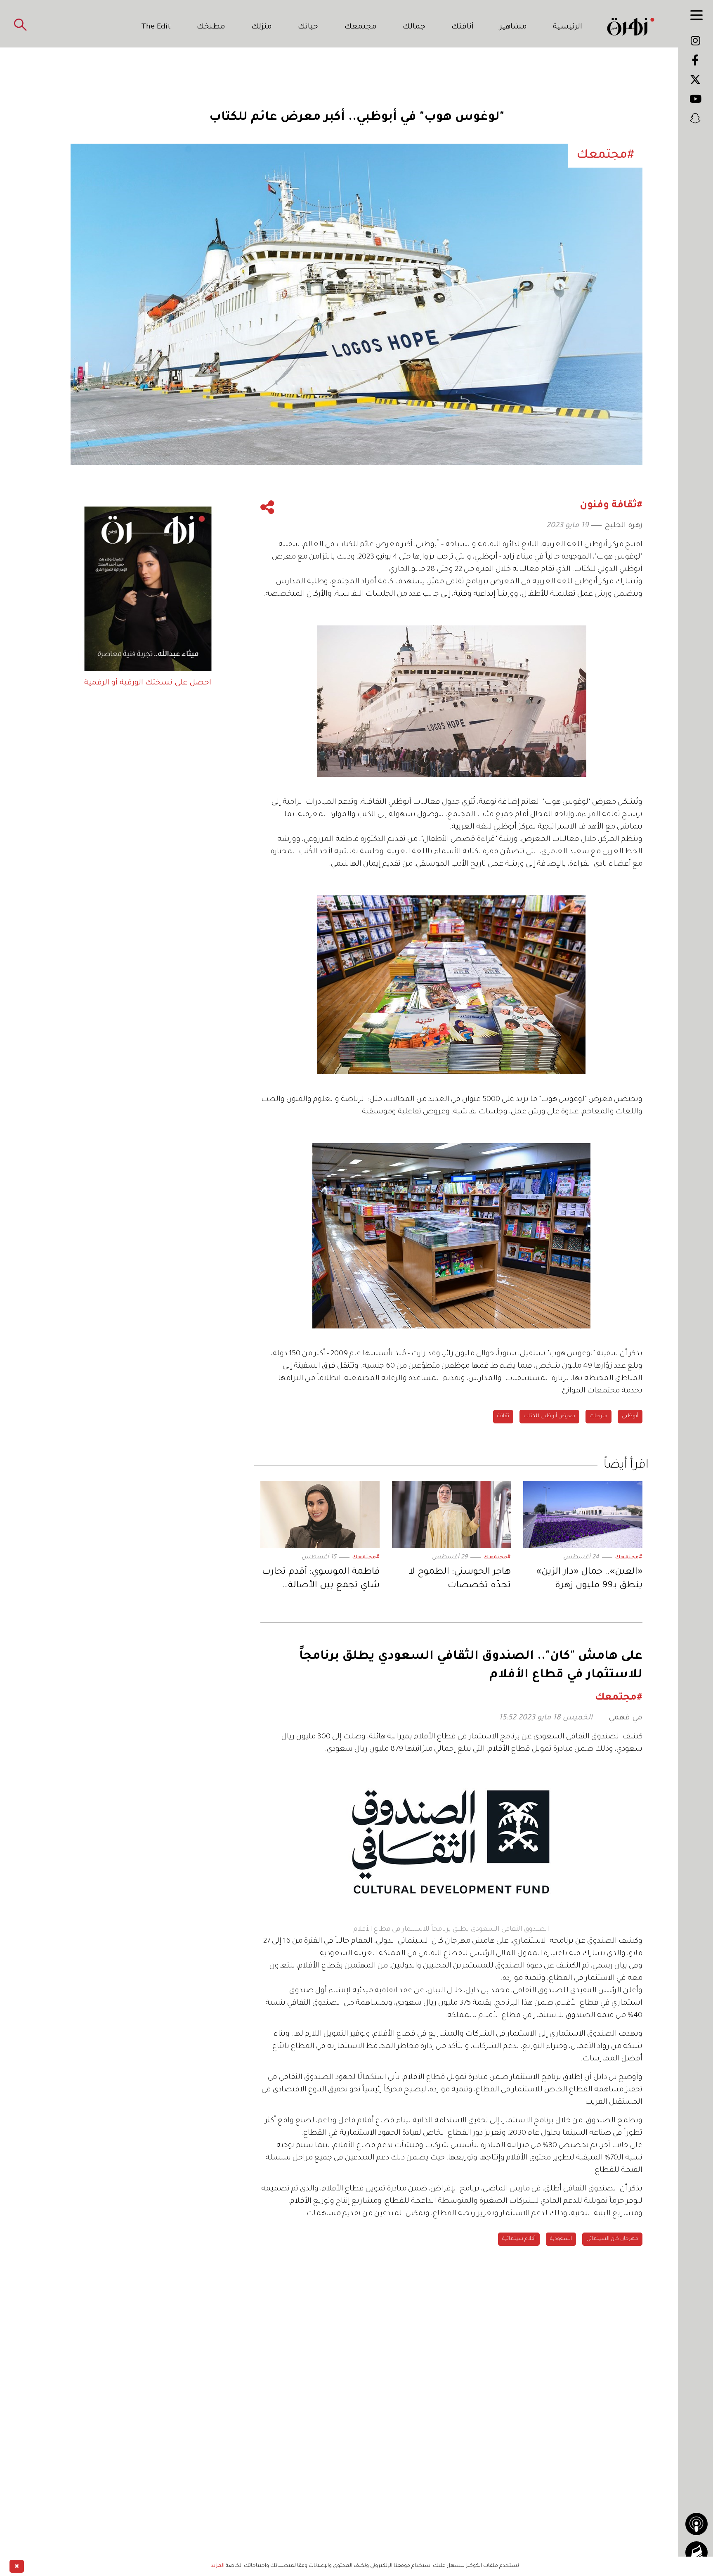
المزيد (218, 2566)
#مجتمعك (629, 1558)
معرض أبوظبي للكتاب (549, 1416)
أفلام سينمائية (519, 2239)
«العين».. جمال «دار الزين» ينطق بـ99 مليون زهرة (589, 1579)
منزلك (262, 27)
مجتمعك (361, 27)
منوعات (598, 1416)
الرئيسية (568, 27)
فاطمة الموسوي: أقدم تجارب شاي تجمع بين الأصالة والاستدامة (321, 1580)
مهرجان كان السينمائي (612, 2239)
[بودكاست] (696, 2524)
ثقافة (503, 1416)
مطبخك (211, 27)
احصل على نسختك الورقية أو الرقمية (148, 683)
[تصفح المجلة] (696, 2552)
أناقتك (463, 27)
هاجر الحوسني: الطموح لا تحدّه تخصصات (460, 1579)
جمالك (414, 27)
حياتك (308, 27)
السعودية (561, 2239)
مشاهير (513, 27)
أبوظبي (630, 1416)
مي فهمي (626, 1718)
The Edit (156, 27)
